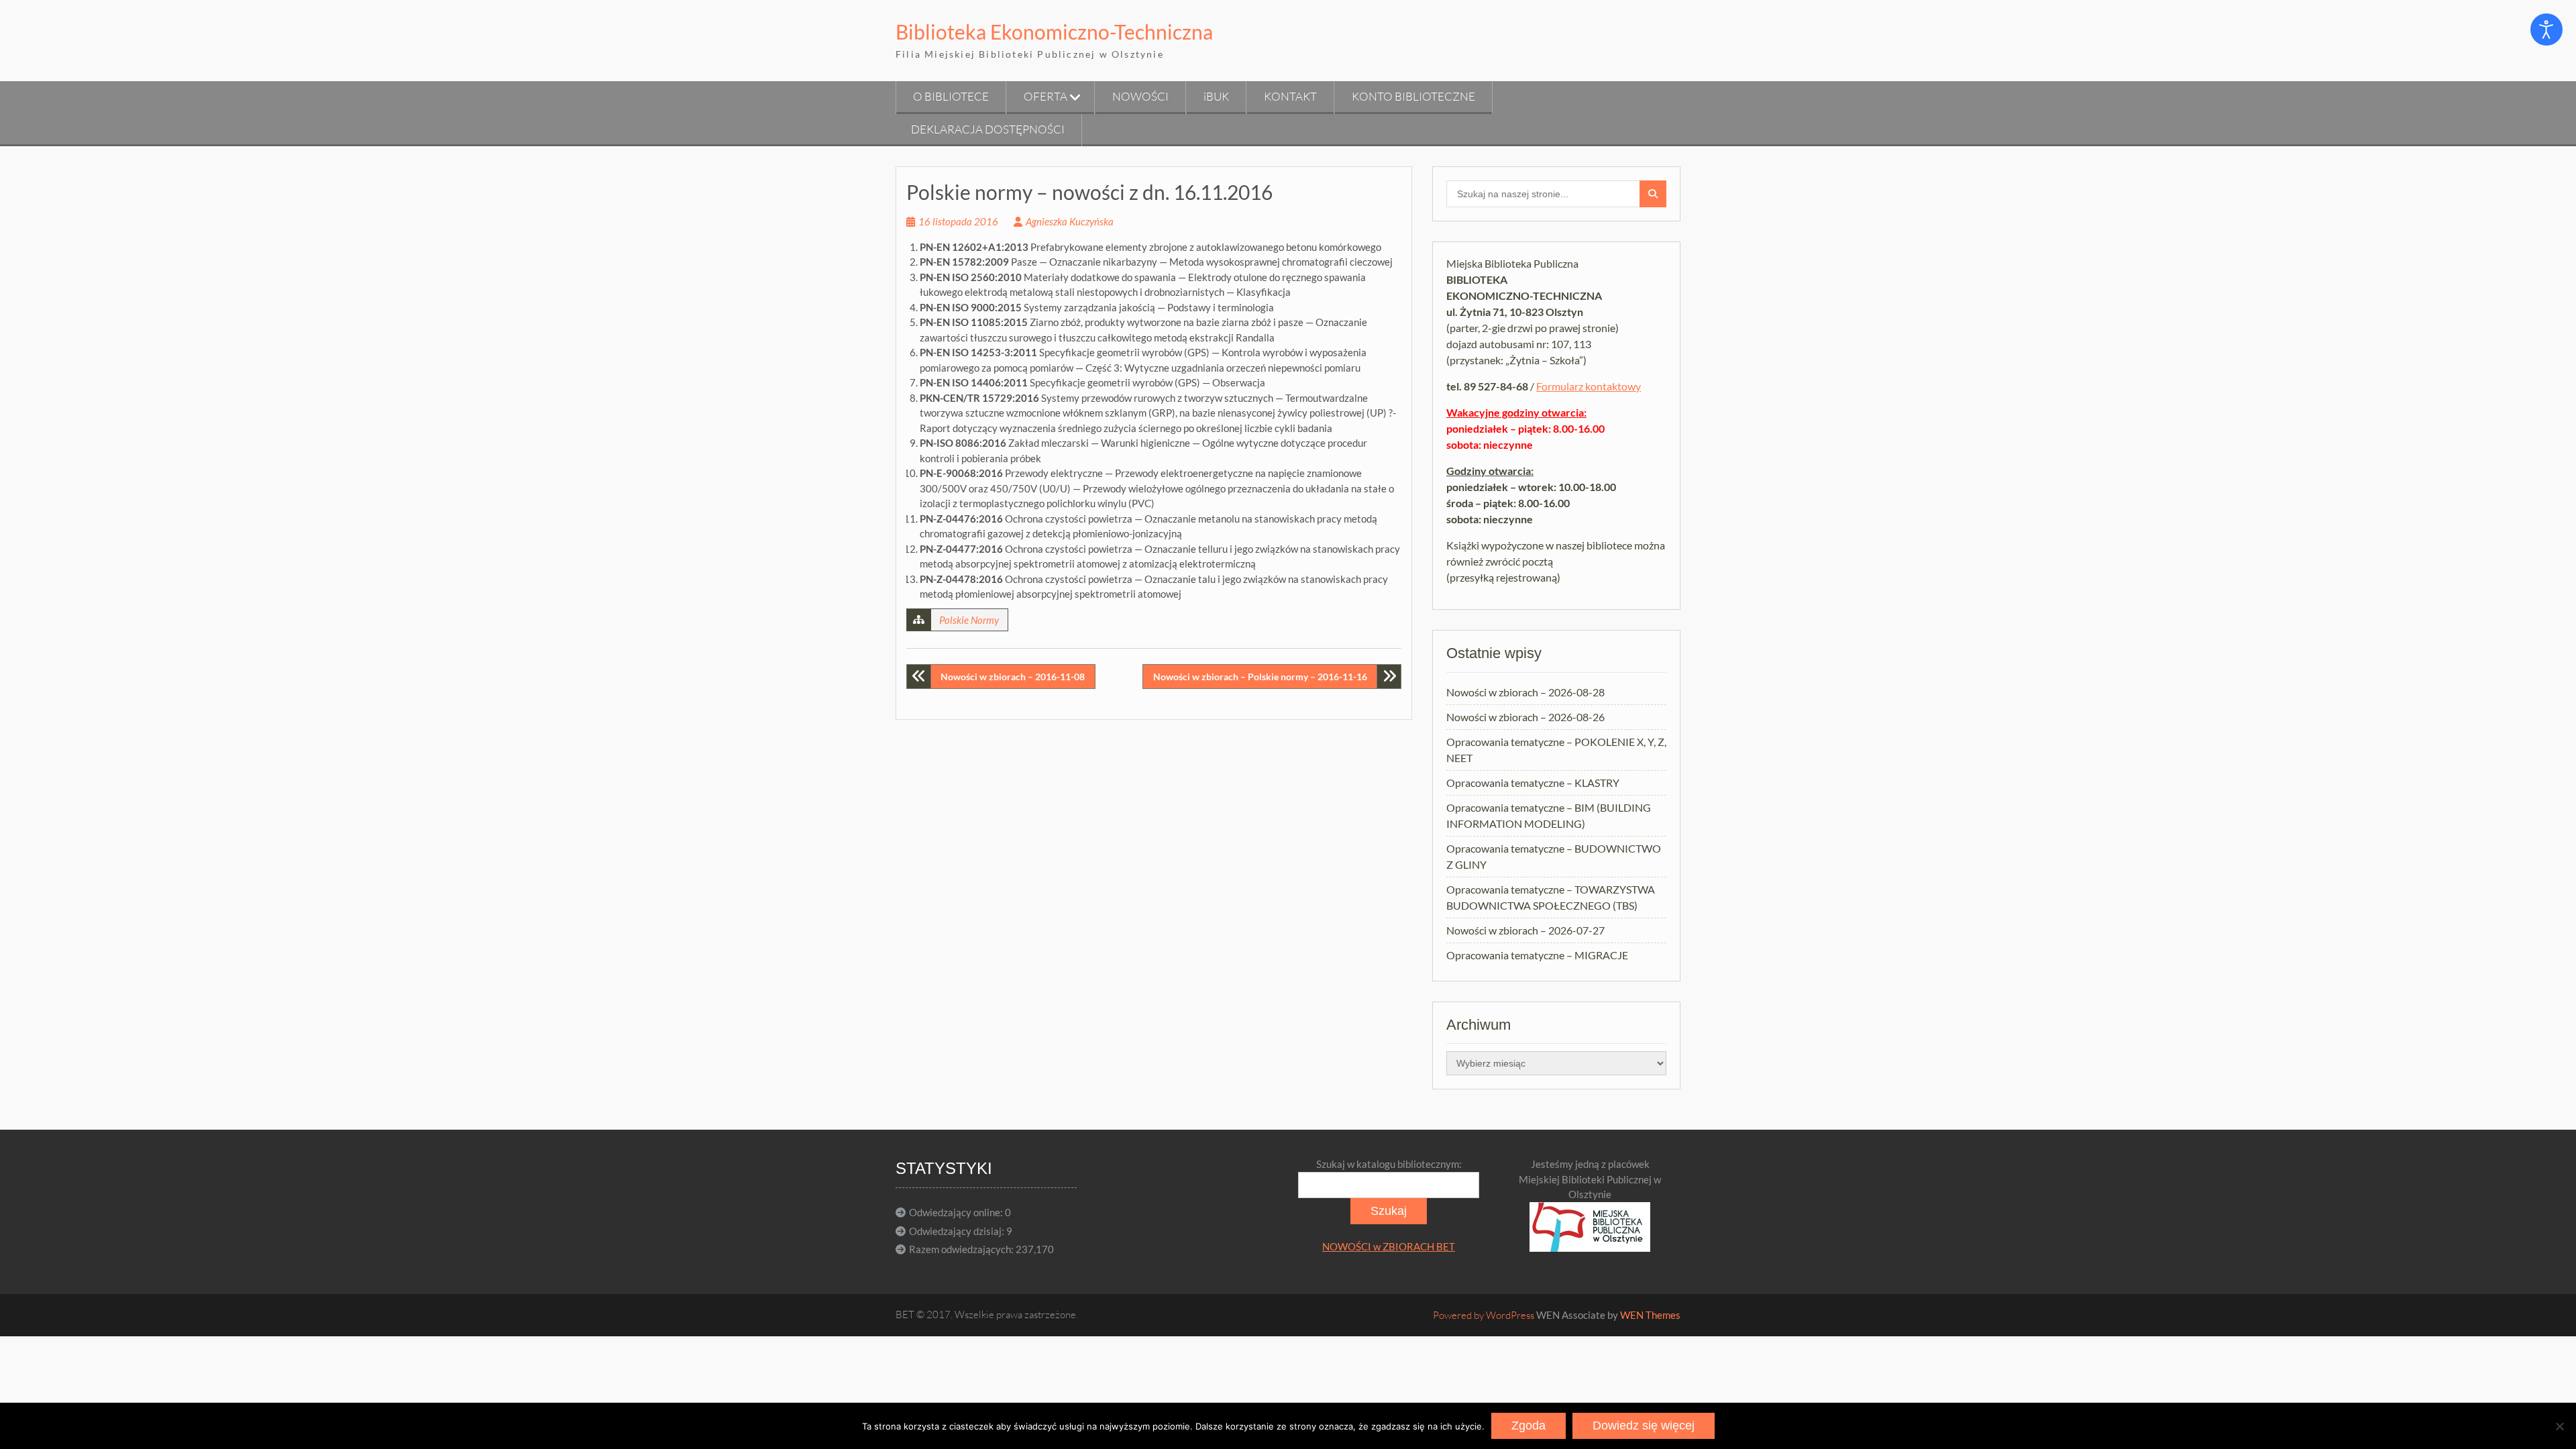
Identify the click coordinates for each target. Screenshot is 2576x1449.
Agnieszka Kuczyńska (1070, 221)
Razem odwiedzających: (962, 1249)
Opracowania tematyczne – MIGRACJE (1537, 955)
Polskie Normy (969, 620)
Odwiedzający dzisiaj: (958, 1231)
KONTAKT (1290, 96)
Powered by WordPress (1484, 1315)
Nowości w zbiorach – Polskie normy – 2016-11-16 (1260, 677)
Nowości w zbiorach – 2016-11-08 (1013, 677)
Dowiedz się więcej (1644, 1426)
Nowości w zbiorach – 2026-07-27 (1525, 930)
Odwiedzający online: (957, 1212)
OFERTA (1045, 96)
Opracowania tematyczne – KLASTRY (1533, 783)
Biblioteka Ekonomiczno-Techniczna (1054, 32)
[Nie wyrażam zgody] (2559, 1426)
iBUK (1216, 96)
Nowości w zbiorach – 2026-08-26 (1525, 717)
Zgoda (1528, 1426)
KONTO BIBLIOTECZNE (1413, 96)
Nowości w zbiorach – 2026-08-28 (1525, 692)
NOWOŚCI (1140, 96)
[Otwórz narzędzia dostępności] (2546, 30)
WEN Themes (1650, 1315)
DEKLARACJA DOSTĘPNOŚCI (988, 129)
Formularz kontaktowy (1589, 386)
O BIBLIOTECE (951, 96)
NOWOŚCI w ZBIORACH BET (1389, 1246)
